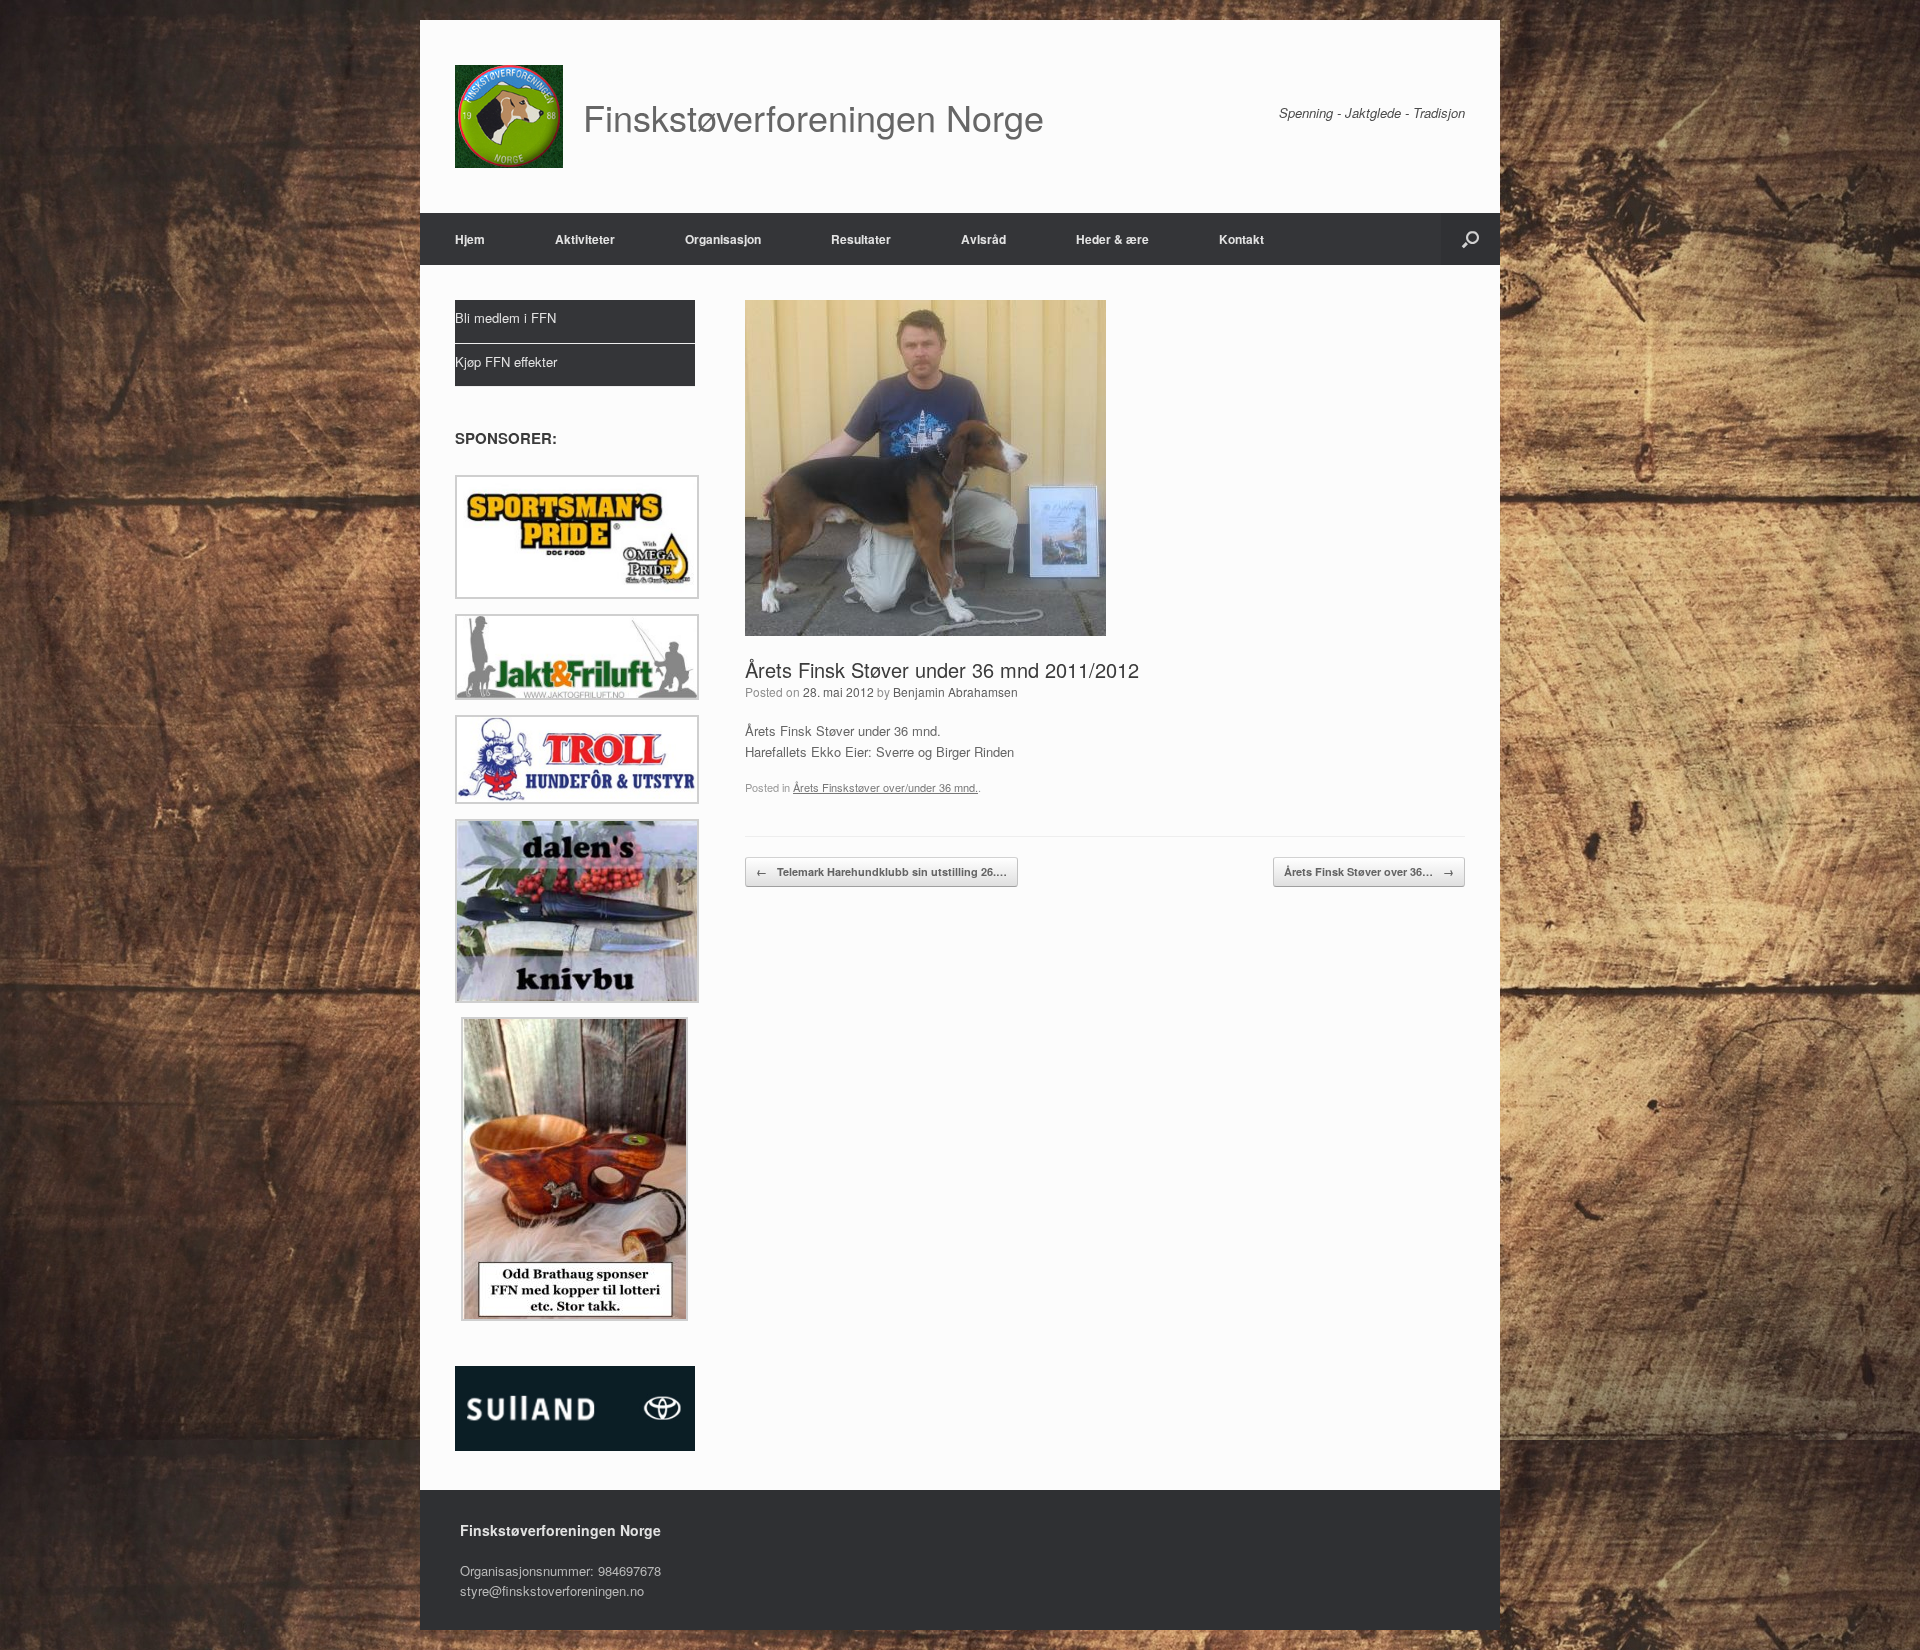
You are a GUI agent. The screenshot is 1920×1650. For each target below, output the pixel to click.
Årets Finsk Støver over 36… (1369, 871)
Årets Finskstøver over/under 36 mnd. (885, 787)
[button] (1470, 239)
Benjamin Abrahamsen (955, 691)
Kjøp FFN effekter (506, 361)
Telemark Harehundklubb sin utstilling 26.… (881, 871)
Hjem (470, 239)
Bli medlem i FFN (505, 317)
